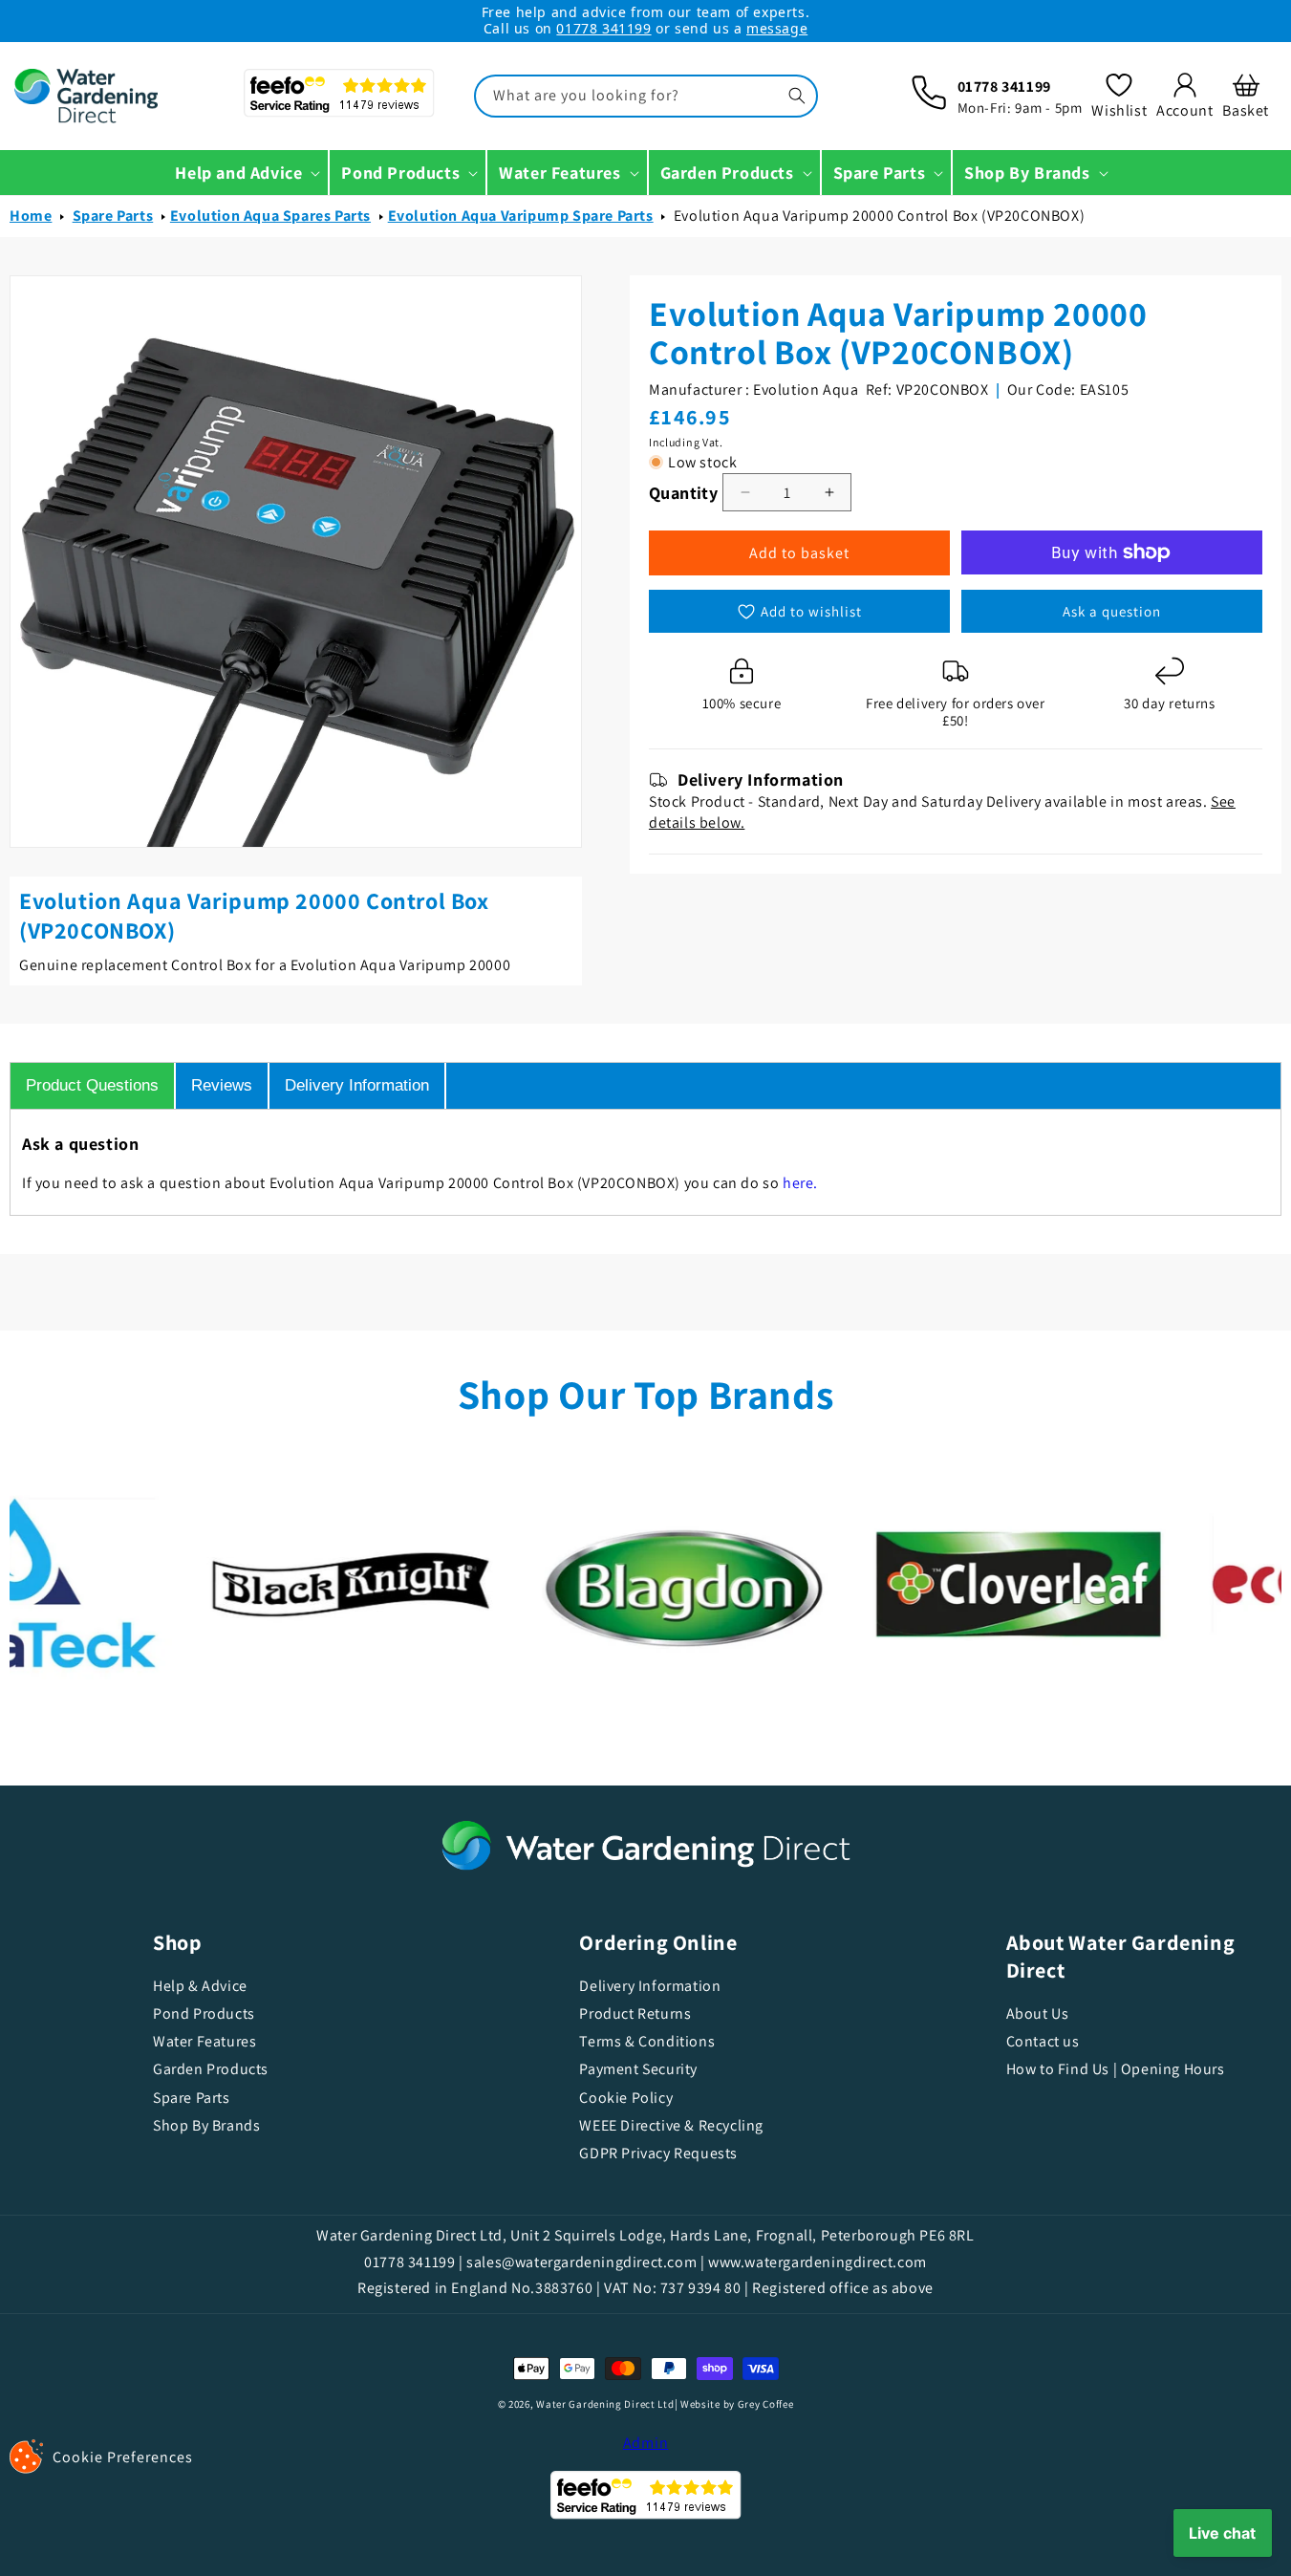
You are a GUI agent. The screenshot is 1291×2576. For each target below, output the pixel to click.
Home (31, 216)
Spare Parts (113, 216)
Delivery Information (357, 1085)
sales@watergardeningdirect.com (581, 2262)
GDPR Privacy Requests (658, 2153)
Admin (646, 2443)
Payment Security (638, 2069)
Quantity (683, 493)
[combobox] (646, 96)
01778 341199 (603, 28)
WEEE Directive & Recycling (671, 2125)
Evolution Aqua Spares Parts (270, 216)
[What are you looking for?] (797, 96)
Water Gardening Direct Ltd (605, 2404)
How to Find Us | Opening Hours (1116, 2069)
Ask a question (1112, 611)
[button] (1246, 96)
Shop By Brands (206, 2125)
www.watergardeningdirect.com (818, 2262)
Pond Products (204, 2013)
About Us (1038, 2013)
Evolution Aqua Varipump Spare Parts (521, 216)
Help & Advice (200, 1986)
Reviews (222, 1085)
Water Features (204, 2041)
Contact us (1043, 2041)
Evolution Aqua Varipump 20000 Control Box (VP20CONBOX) (879, 216)
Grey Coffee (766, 2404)
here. (800, 1183)
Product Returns (635, 2013)
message (777, 28)
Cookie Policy (626, 2098)
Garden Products (211, 2069)
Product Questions (92, 1085)
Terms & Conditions (647, 2041)
